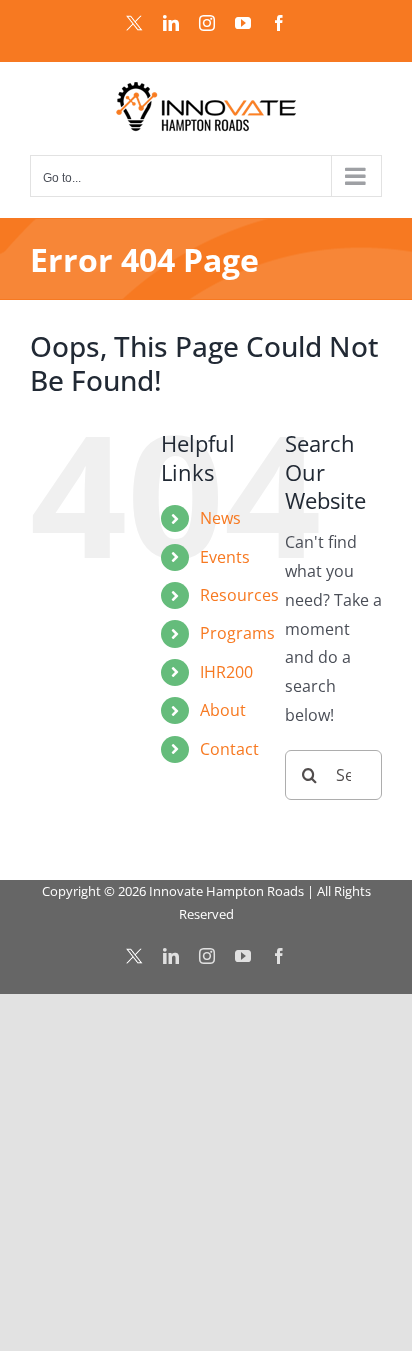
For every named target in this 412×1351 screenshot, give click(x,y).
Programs (237, 633)
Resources (239, 595)
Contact (229, 749)
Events (225, 557)
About (223, 710)
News (220, 518)
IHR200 (226, 672)
